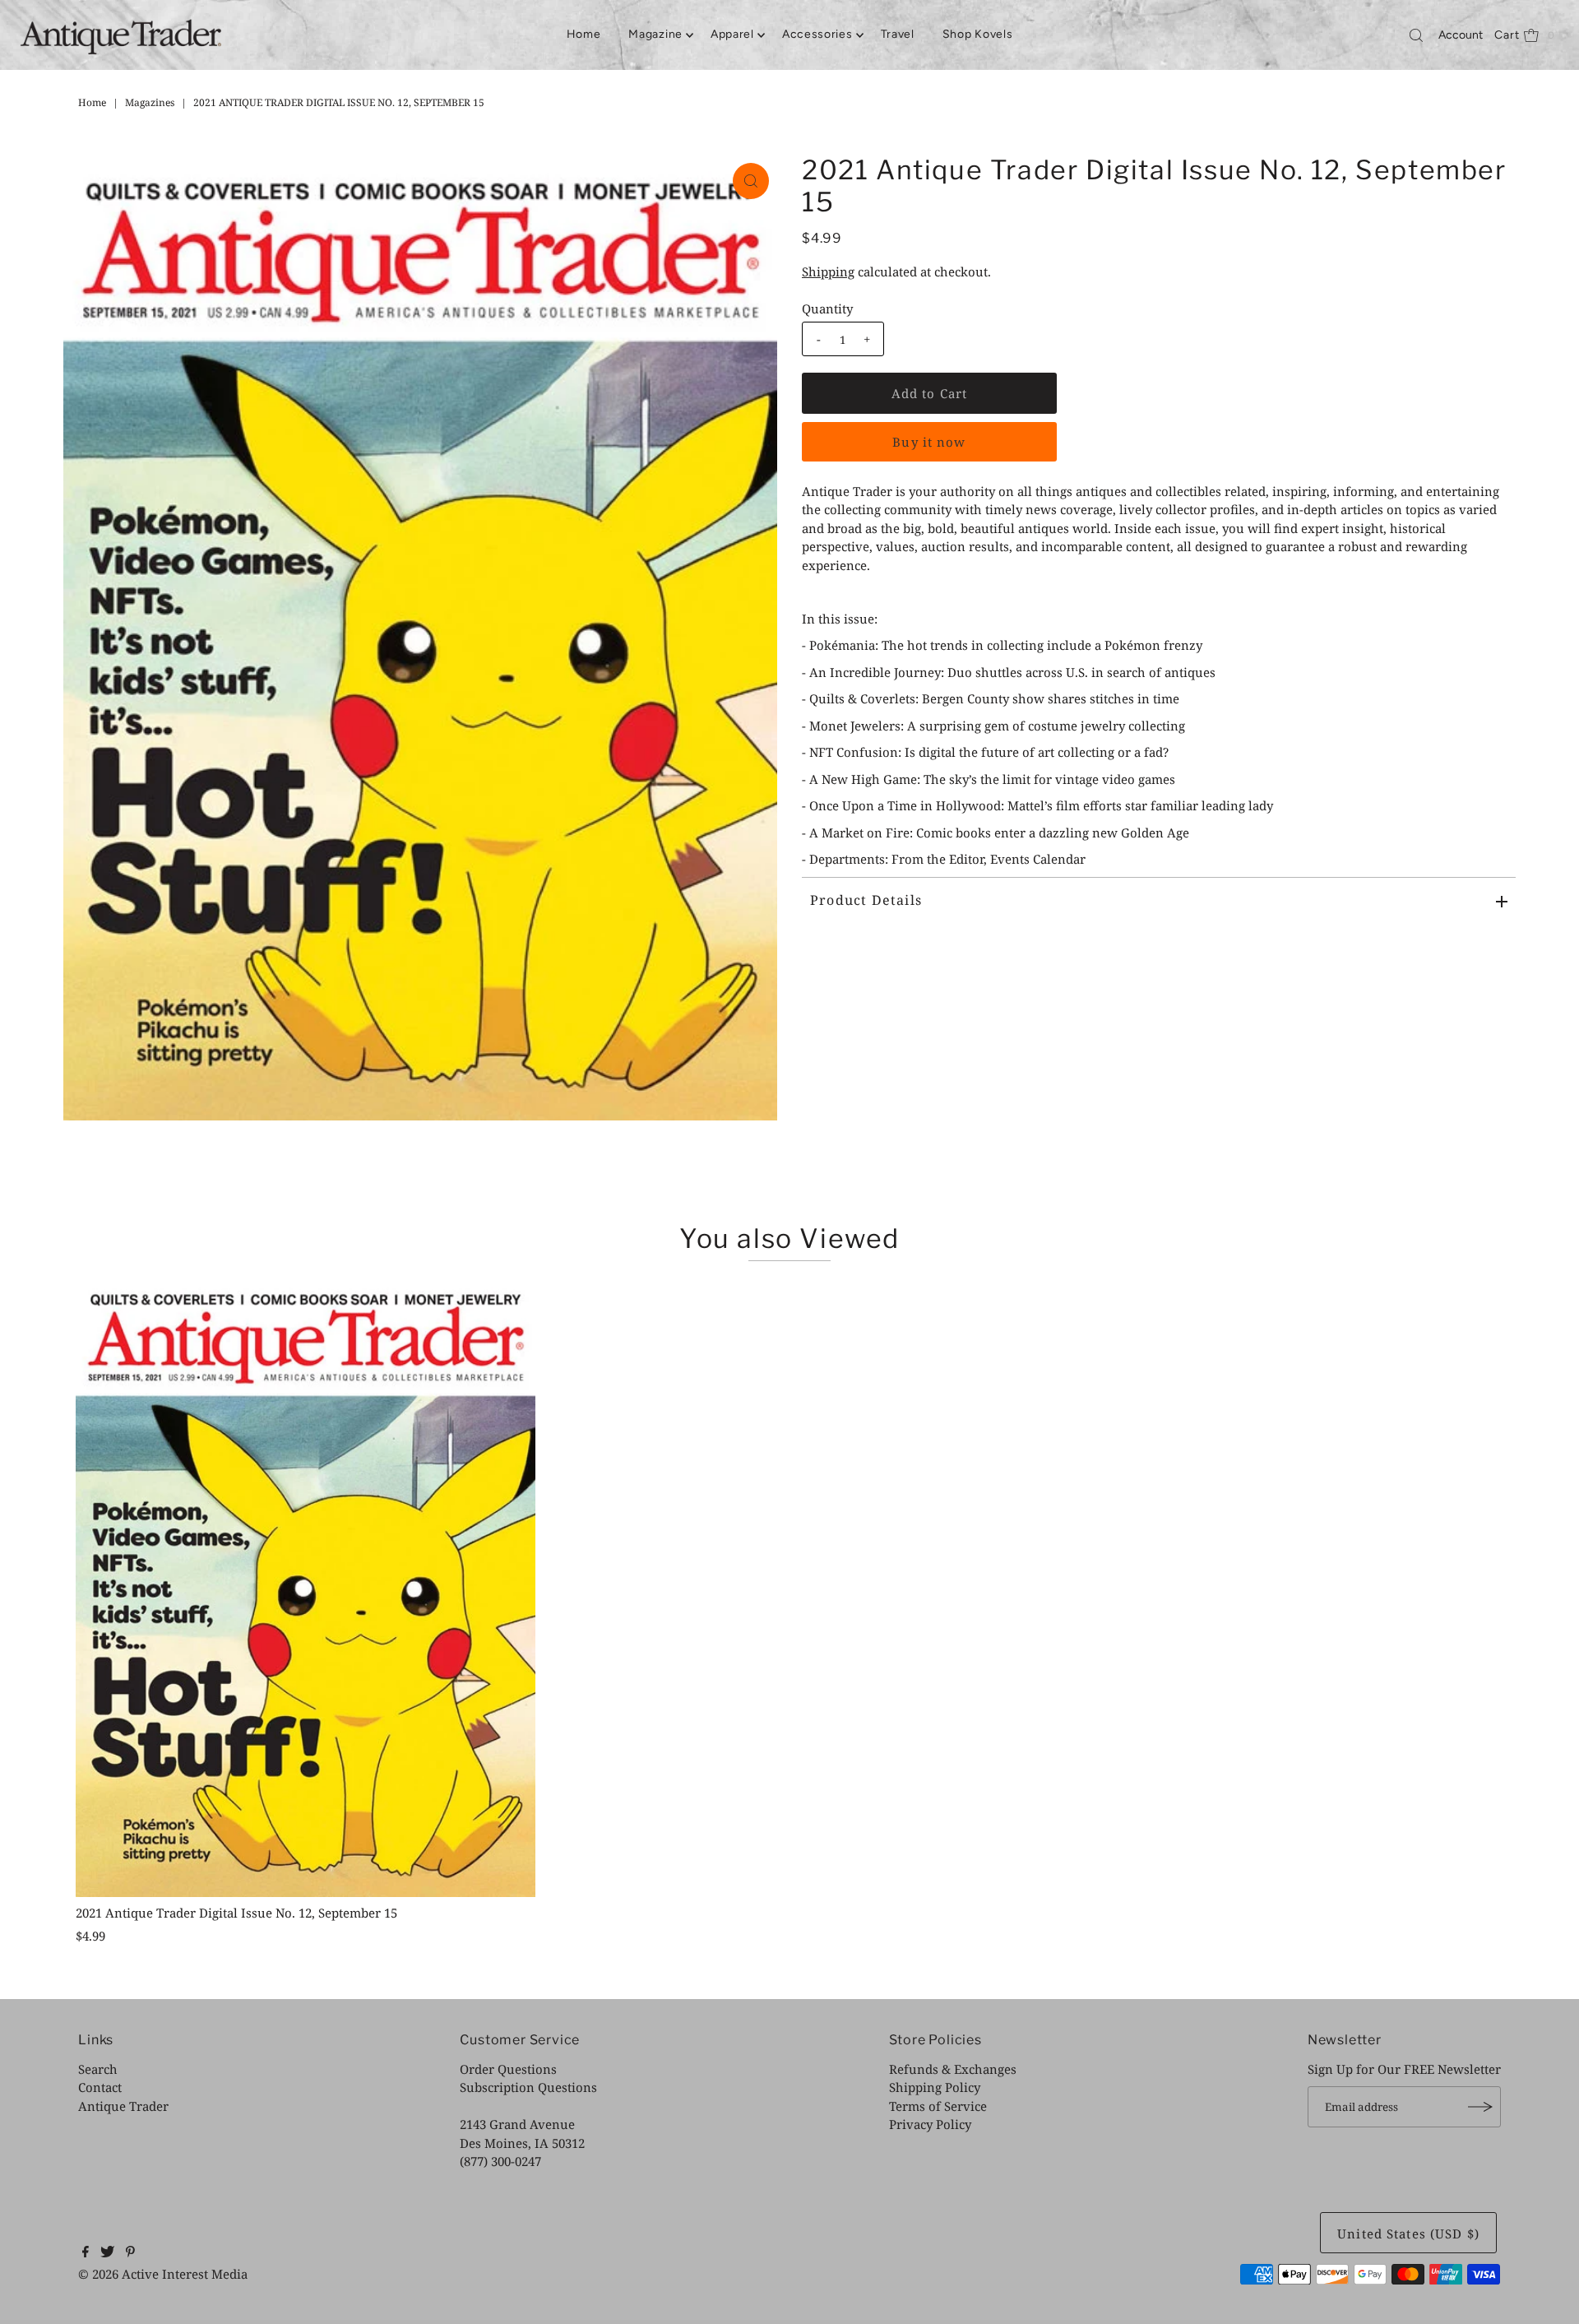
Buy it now (929, 442)
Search (98, 2069)
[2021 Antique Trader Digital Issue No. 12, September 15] (306, 1586)
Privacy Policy (930, 2124)
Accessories (817, 34)
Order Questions (508, 2069)
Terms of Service (938, 2106)
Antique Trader (123, 2106)
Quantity (827, 308)
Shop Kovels (978, 34)
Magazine (655, 34)
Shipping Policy (935, 2087)
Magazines (150, 102)
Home (584, 34)
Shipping (828, 271)
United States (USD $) (1408, 2234)
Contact (100, 2087)
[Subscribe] (1480, 2107)
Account (1461, 35)
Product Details (866, 900)
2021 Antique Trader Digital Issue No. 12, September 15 (236, 1913)
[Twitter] (107, 2252)
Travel (898, 34)
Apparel (732, 34)
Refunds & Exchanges (953, 2069)
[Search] (1416, 35)
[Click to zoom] (751, 181)
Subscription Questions (528, 2087)
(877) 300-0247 (500, 2161)
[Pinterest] (130, 2252)
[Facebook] (86, 2252)
